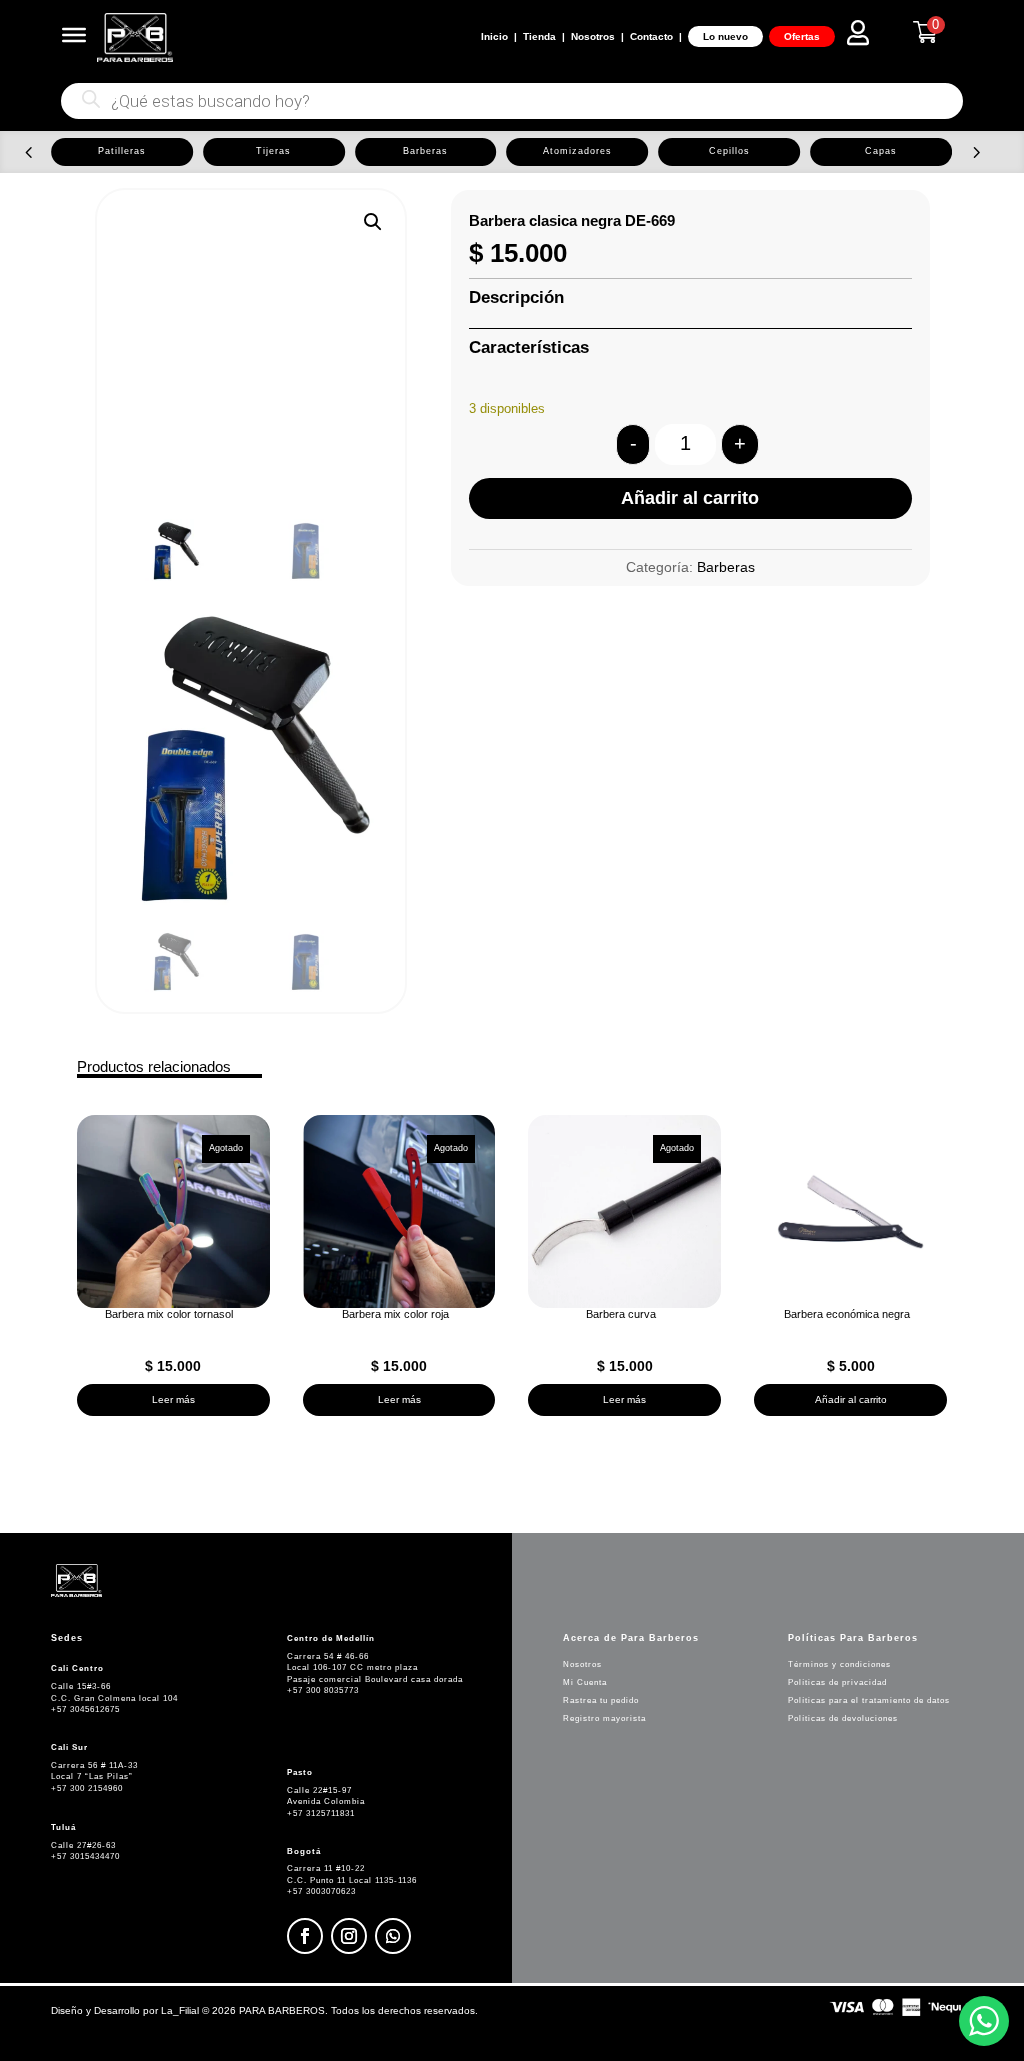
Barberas (726, 567)
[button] (28, 151)
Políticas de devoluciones (843, 1718)
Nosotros (593, 36)
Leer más (173, 1399)
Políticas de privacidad (837, 1682)
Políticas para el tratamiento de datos (869, 1700)
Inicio (494, 36)
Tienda (539, 36)
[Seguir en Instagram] (349, 1936)
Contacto (651, 36)
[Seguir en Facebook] (305, 1936)
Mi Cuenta (585, 1682)
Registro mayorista (604, 1718)
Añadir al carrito (690, 498)
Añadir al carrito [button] (851, 1399)
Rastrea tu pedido (601, 1700)
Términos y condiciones (839, 1664)
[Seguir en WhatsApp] (393, 1936)
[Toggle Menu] (74, 35)
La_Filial (180, 2010)
